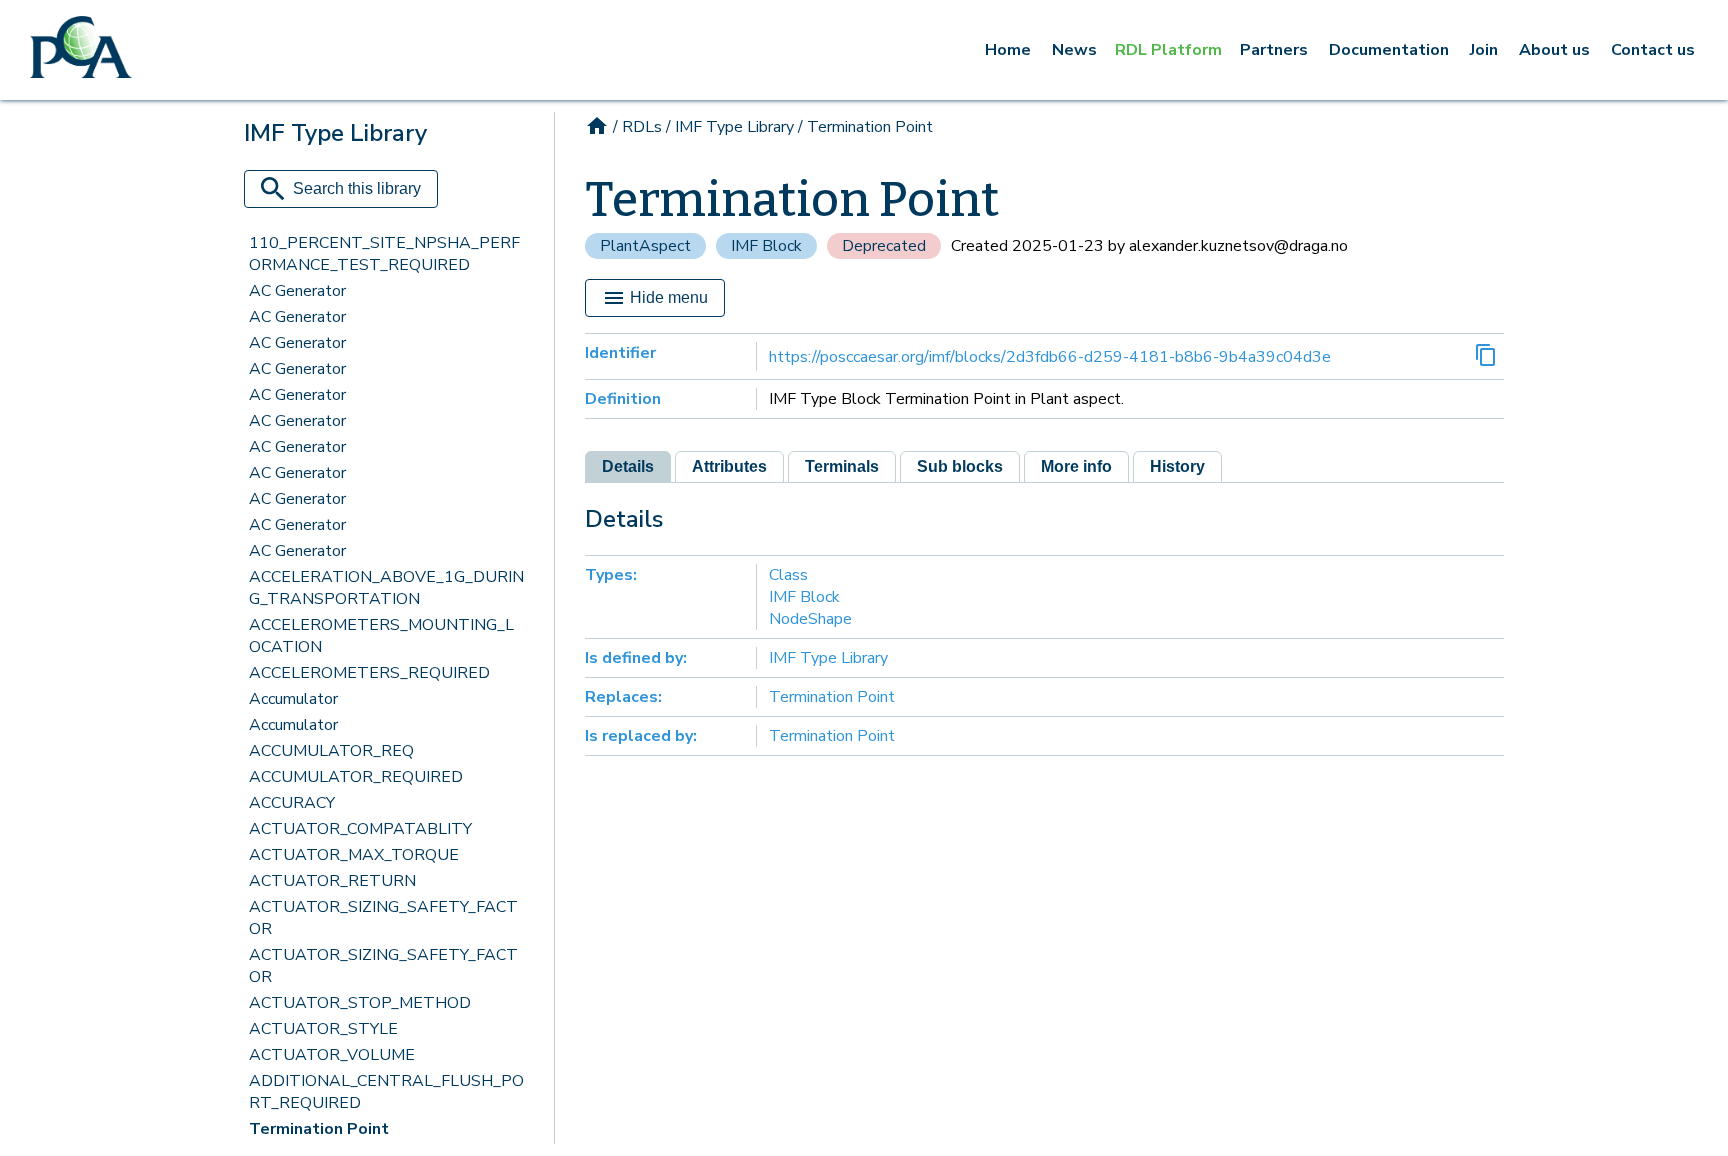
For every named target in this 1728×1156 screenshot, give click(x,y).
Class (788, 575)
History (1177, 466)
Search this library (357, 188)
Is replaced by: (641, 736)
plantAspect (645, 246)
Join (1484, 50)
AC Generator (297, 291)
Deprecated (884, 246)
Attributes (729, 466)
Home (1008, 50)
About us (1554, 50)
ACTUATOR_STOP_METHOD (360, 1003)
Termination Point (319, 1129)
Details (628, 466)
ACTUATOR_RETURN (332, 881)
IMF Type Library (828, 658)
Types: (611, 575)
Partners (1274, 50)
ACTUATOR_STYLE (323, 1029)
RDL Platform (1168, 50)
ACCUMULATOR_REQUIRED (356, 777)
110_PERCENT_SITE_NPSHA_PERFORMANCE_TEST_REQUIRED (384, 254)
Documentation (1389, 50)
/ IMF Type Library (730, 127)
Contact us (1653, 50)
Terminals (842, 466)
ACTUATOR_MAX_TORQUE (354, 855)
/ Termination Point (865, 127)
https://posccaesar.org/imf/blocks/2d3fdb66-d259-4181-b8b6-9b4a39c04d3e (1050, 357)
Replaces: (623, 697)
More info (1076, 466)
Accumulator (293, 699)
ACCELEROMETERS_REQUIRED (369, 673)
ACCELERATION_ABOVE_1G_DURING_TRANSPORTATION (386, 588)
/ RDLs (637, 127)
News (1074, 50)
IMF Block (766, 246)
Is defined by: (636, 658)
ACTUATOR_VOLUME (332, 1055)
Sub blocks (960, 466)
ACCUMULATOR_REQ (331, 751)
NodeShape (810, 619)
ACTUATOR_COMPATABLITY (360, 829)
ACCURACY (292, 803)
